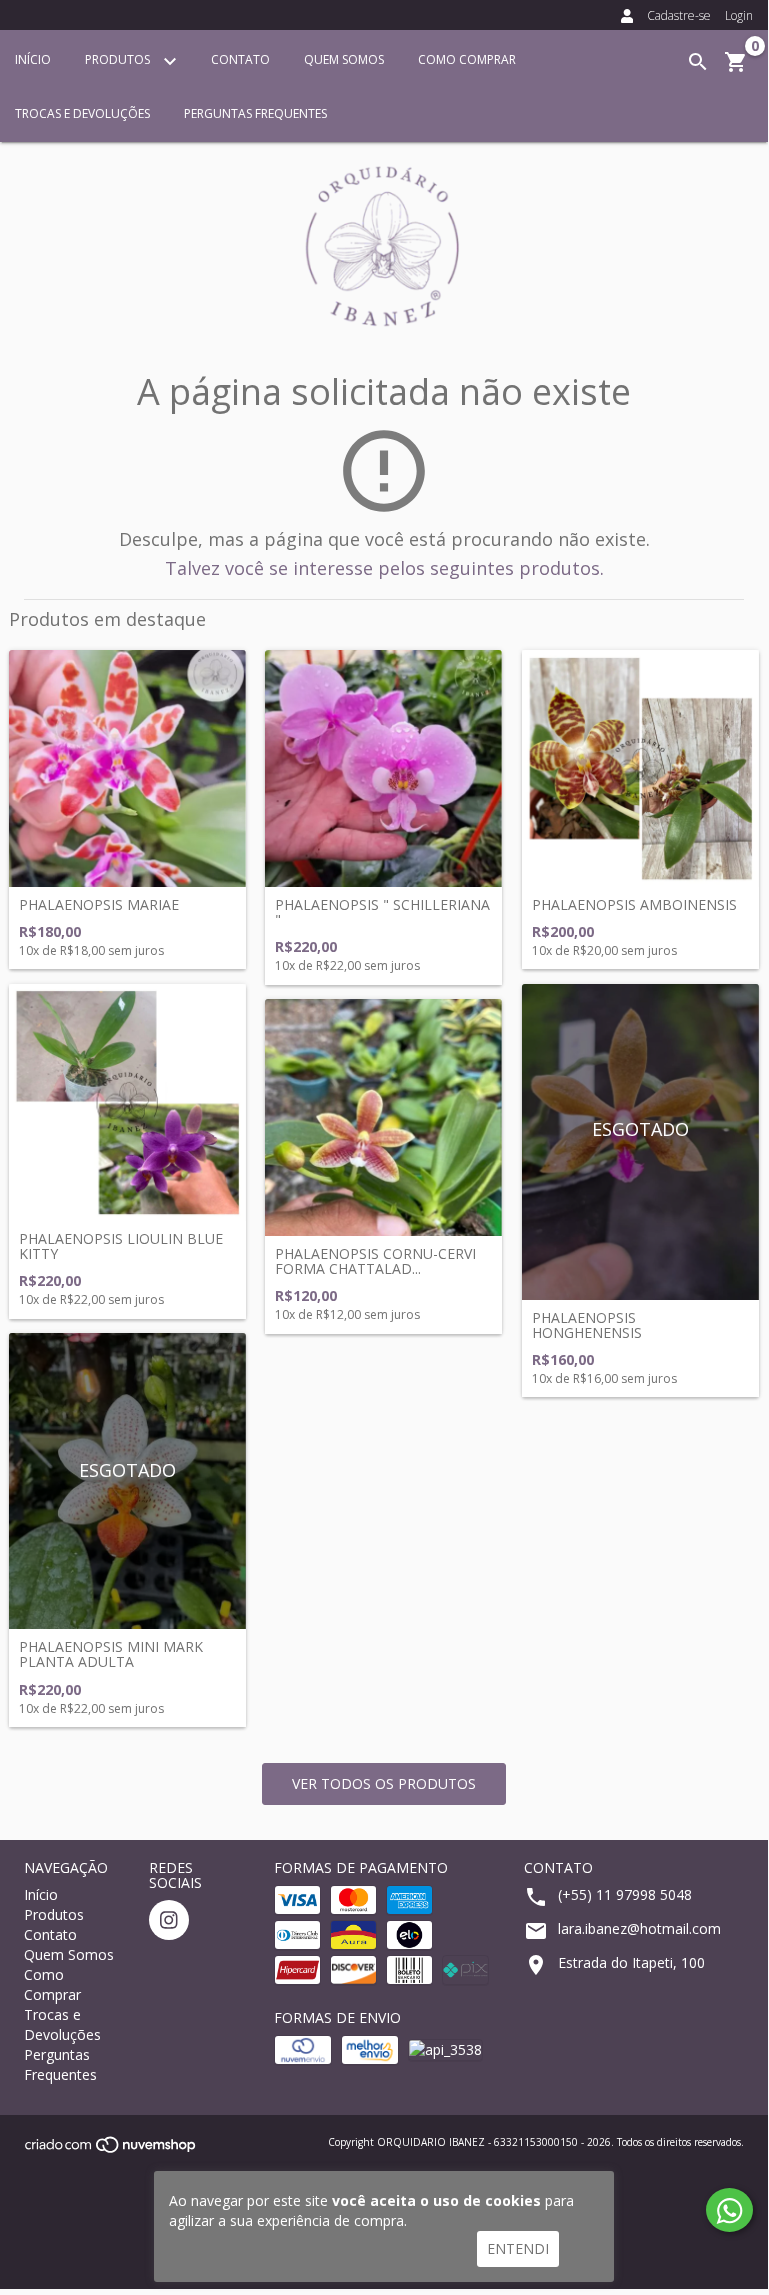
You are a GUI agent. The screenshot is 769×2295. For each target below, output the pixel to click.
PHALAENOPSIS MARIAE (99, 904)
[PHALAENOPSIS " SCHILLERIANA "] (383, 768)
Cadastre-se (679, 15)
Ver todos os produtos (384, 1783)
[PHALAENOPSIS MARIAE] (127, 768)
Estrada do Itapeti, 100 (631, 1962)
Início (33, 59)
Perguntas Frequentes (255, 113)
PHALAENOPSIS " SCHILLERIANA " (382, 912)
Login (739, 15)
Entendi (518, 2248)
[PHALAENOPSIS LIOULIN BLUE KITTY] (127, 1102)
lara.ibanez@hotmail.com (639, 1928)
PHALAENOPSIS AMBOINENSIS (634, 904)
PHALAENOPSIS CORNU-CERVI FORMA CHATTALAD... (375, 1261)
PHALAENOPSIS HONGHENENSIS (587, 1325)
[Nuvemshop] (111, 2150)
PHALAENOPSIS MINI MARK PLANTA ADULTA (111, 1654)
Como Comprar (467, 59)
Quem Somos (344, 59)
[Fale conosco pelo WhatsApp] (729, 2210)
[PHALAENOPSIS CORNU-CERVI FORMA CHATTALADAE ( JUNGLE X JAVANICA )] (383, 1117)
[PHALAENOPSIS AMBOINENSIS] (640, 768)
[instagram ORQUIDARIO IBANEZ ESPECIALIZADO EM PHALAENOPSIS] (169, 1920)
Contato (240, 59)
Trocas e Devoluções (82, 113)
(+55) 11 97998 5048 (625, 1894)
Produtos (119, 59)
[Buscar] (698, 62)
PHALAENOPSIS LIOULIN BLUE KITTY (121, 1246)
